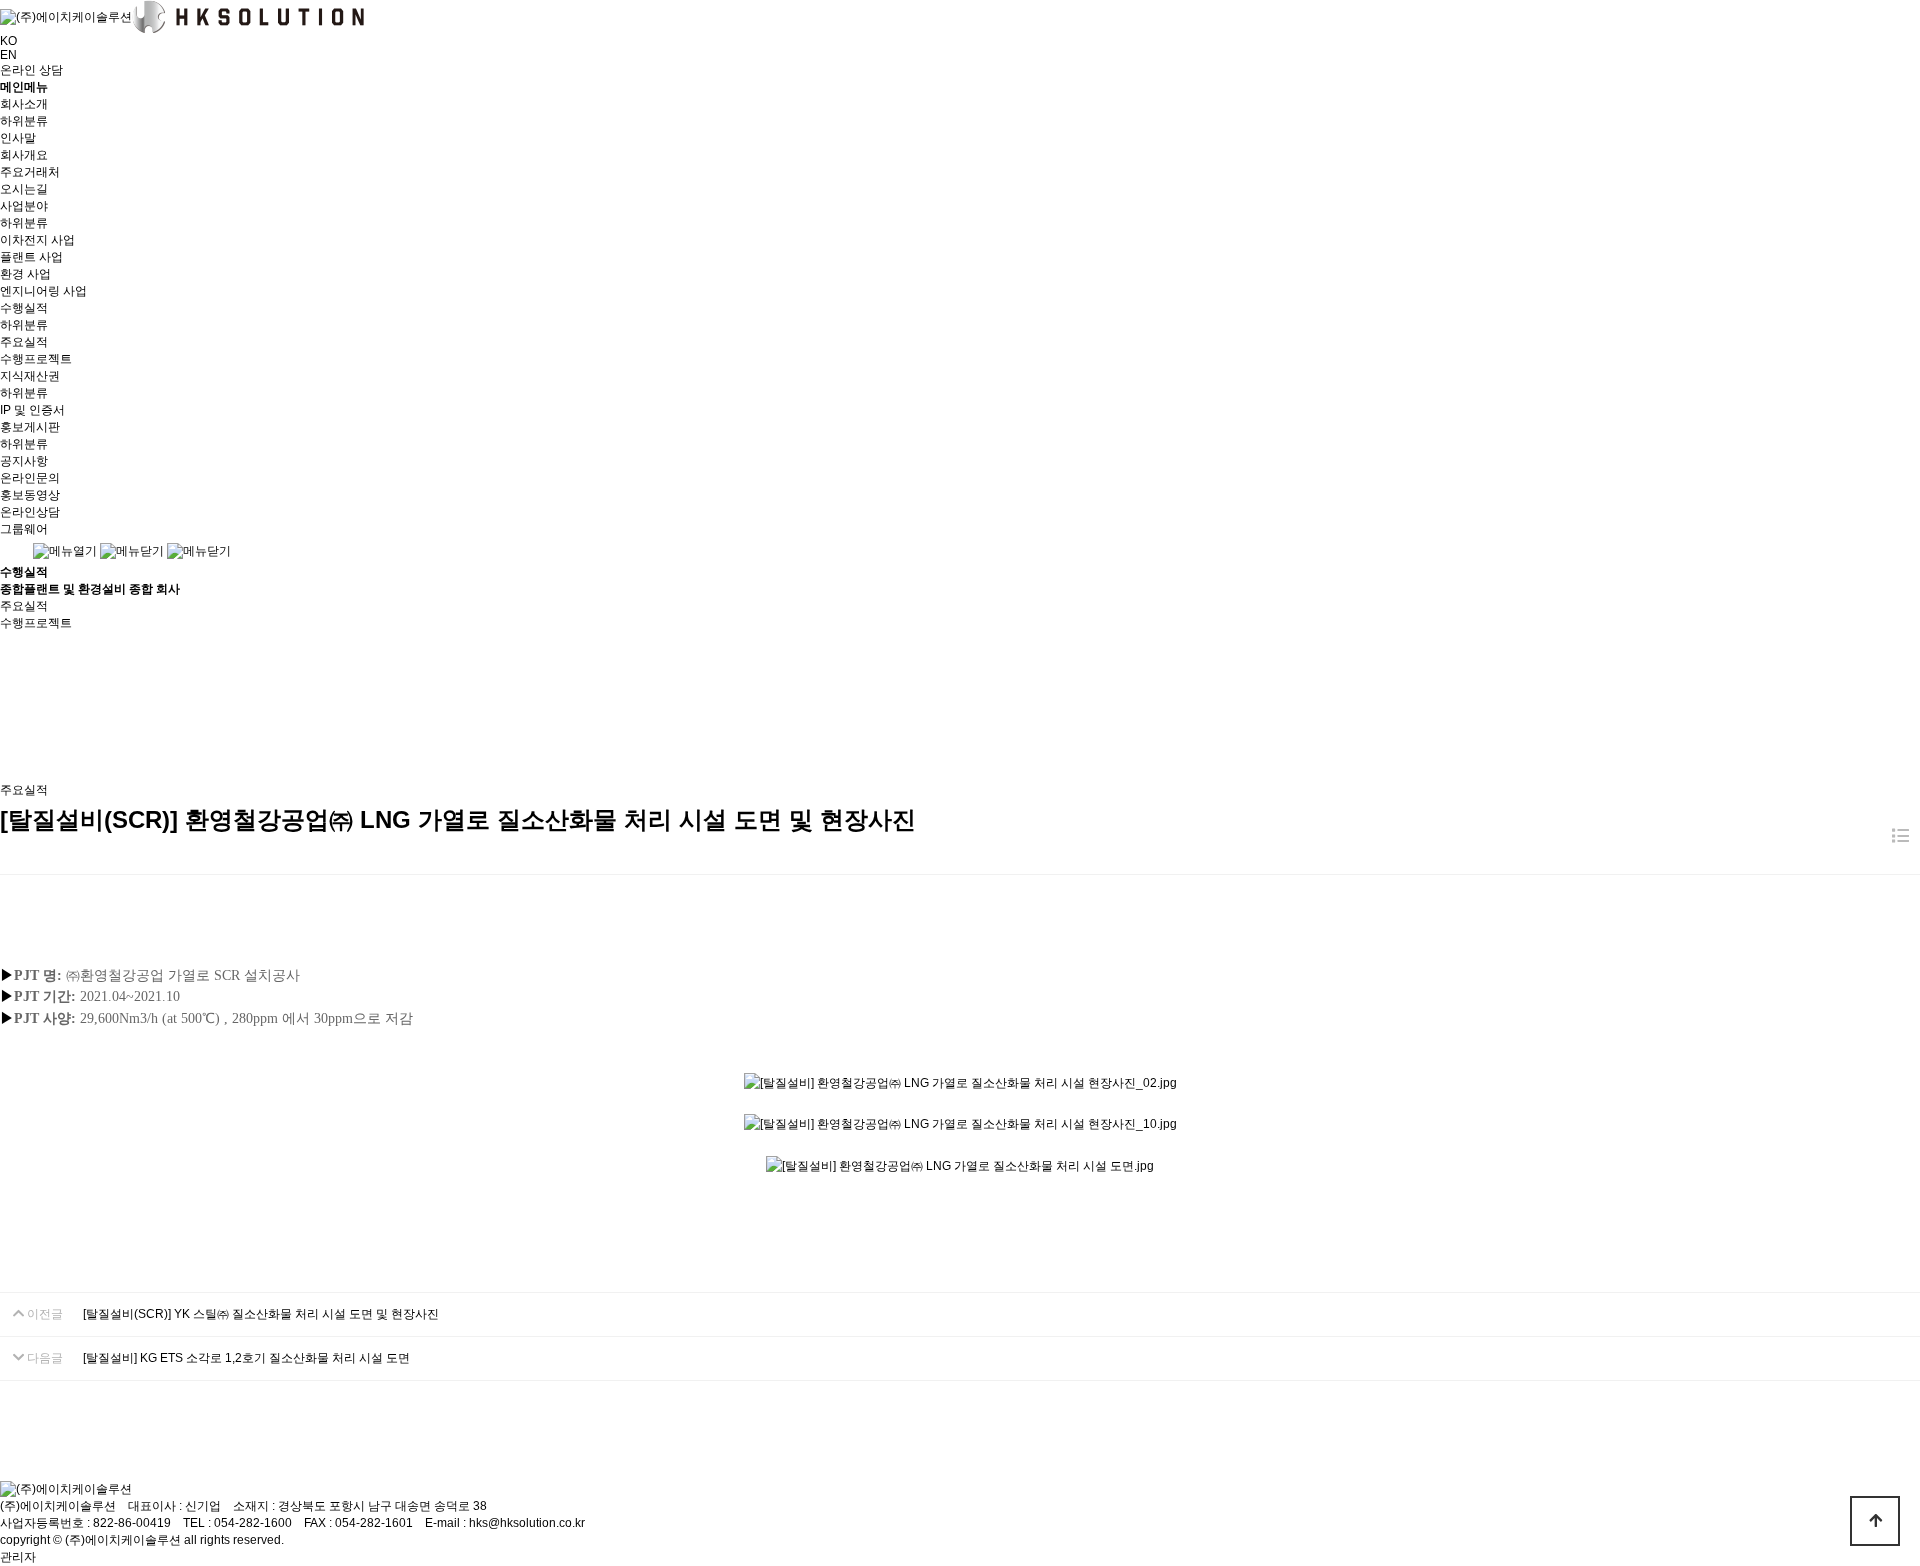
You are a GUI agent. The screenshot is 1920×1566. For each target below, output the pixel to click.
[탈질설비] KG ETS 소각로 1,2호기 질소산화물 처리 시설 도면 (246, 1358)
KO (8, 41)
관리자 (18, 1557)
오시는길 (24, 189)
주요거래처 (30, 172)
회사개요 (24, 155)
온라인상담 (30, 512)
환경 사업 (25, 274)
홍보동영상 (30, 495)
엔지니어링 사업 (43, 291)
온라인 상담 (31, 70)
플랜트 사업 (31, 257)
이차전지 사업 (37, 240)
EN (8, 55)
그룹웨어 (24, 529)
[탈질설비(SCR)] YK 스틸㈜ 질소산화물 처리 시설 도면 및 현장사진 (261, 1314)
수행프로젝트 (36, 359)
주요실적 (24, 342)
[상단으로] (1875, 1521)
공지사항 (24, 461)
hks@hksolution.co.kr (527, 1523)
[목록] (1900, 836)
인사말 (18, 138)
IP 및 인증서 (32, 410)
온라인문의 (30, 478)
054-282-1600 (253, 1523)
